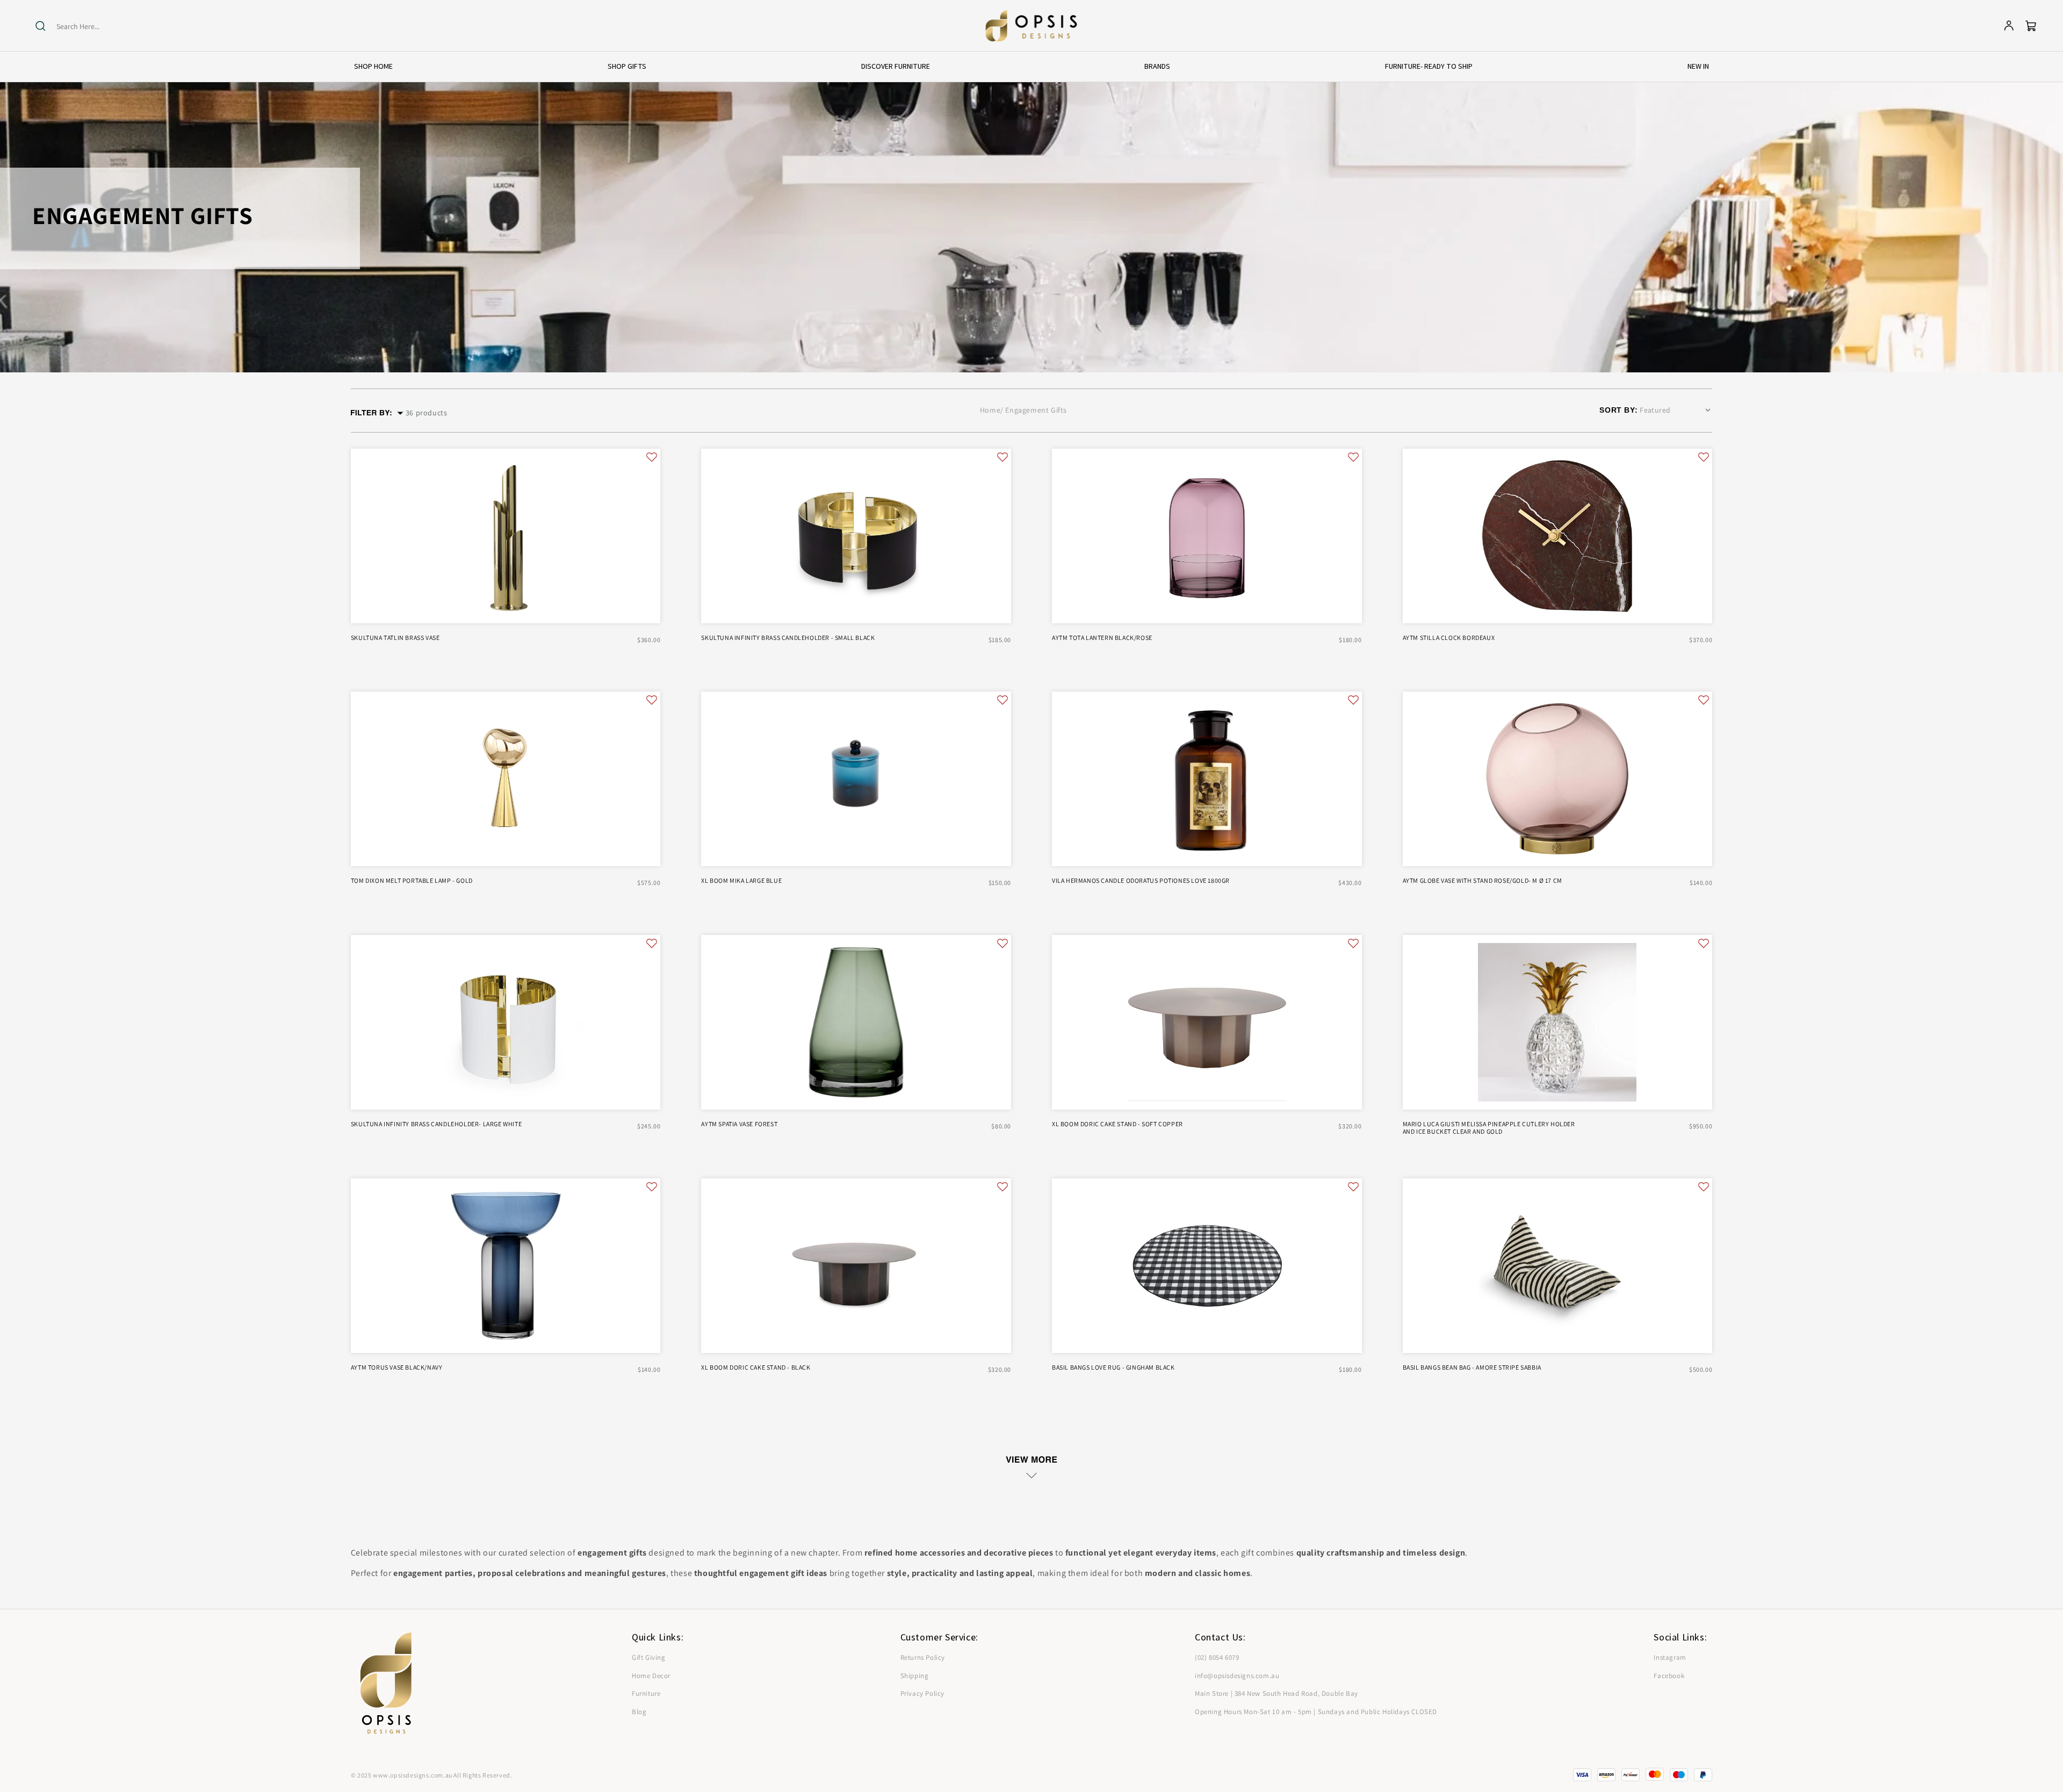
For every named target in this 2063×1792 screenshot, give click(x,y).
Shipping (915, 1676)
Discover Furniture (896, 66)
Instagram (1670, 1657)
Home (990, 410)
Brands (1157, 66)
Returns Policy (923, 1657)
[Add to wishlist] (652, 457)
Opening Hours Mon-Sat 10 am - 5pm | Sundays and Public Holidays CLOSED (1316, 1712)
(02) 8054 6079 (1217, 1657)
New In (1698, 66)
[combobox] (98, 27)
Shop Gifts (627, 66)
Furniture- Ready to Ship (1429, 66)
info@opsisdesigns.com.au (1237, 1676)
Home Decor (651, 1676)
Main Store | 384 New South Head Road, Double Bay (1276, 1693)
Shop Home (373, 66)
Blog (639, 1712)
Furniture (646, 1693)
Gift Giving (649, 1657)
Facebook (1669, 1676)
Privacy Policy (922, 1693)
